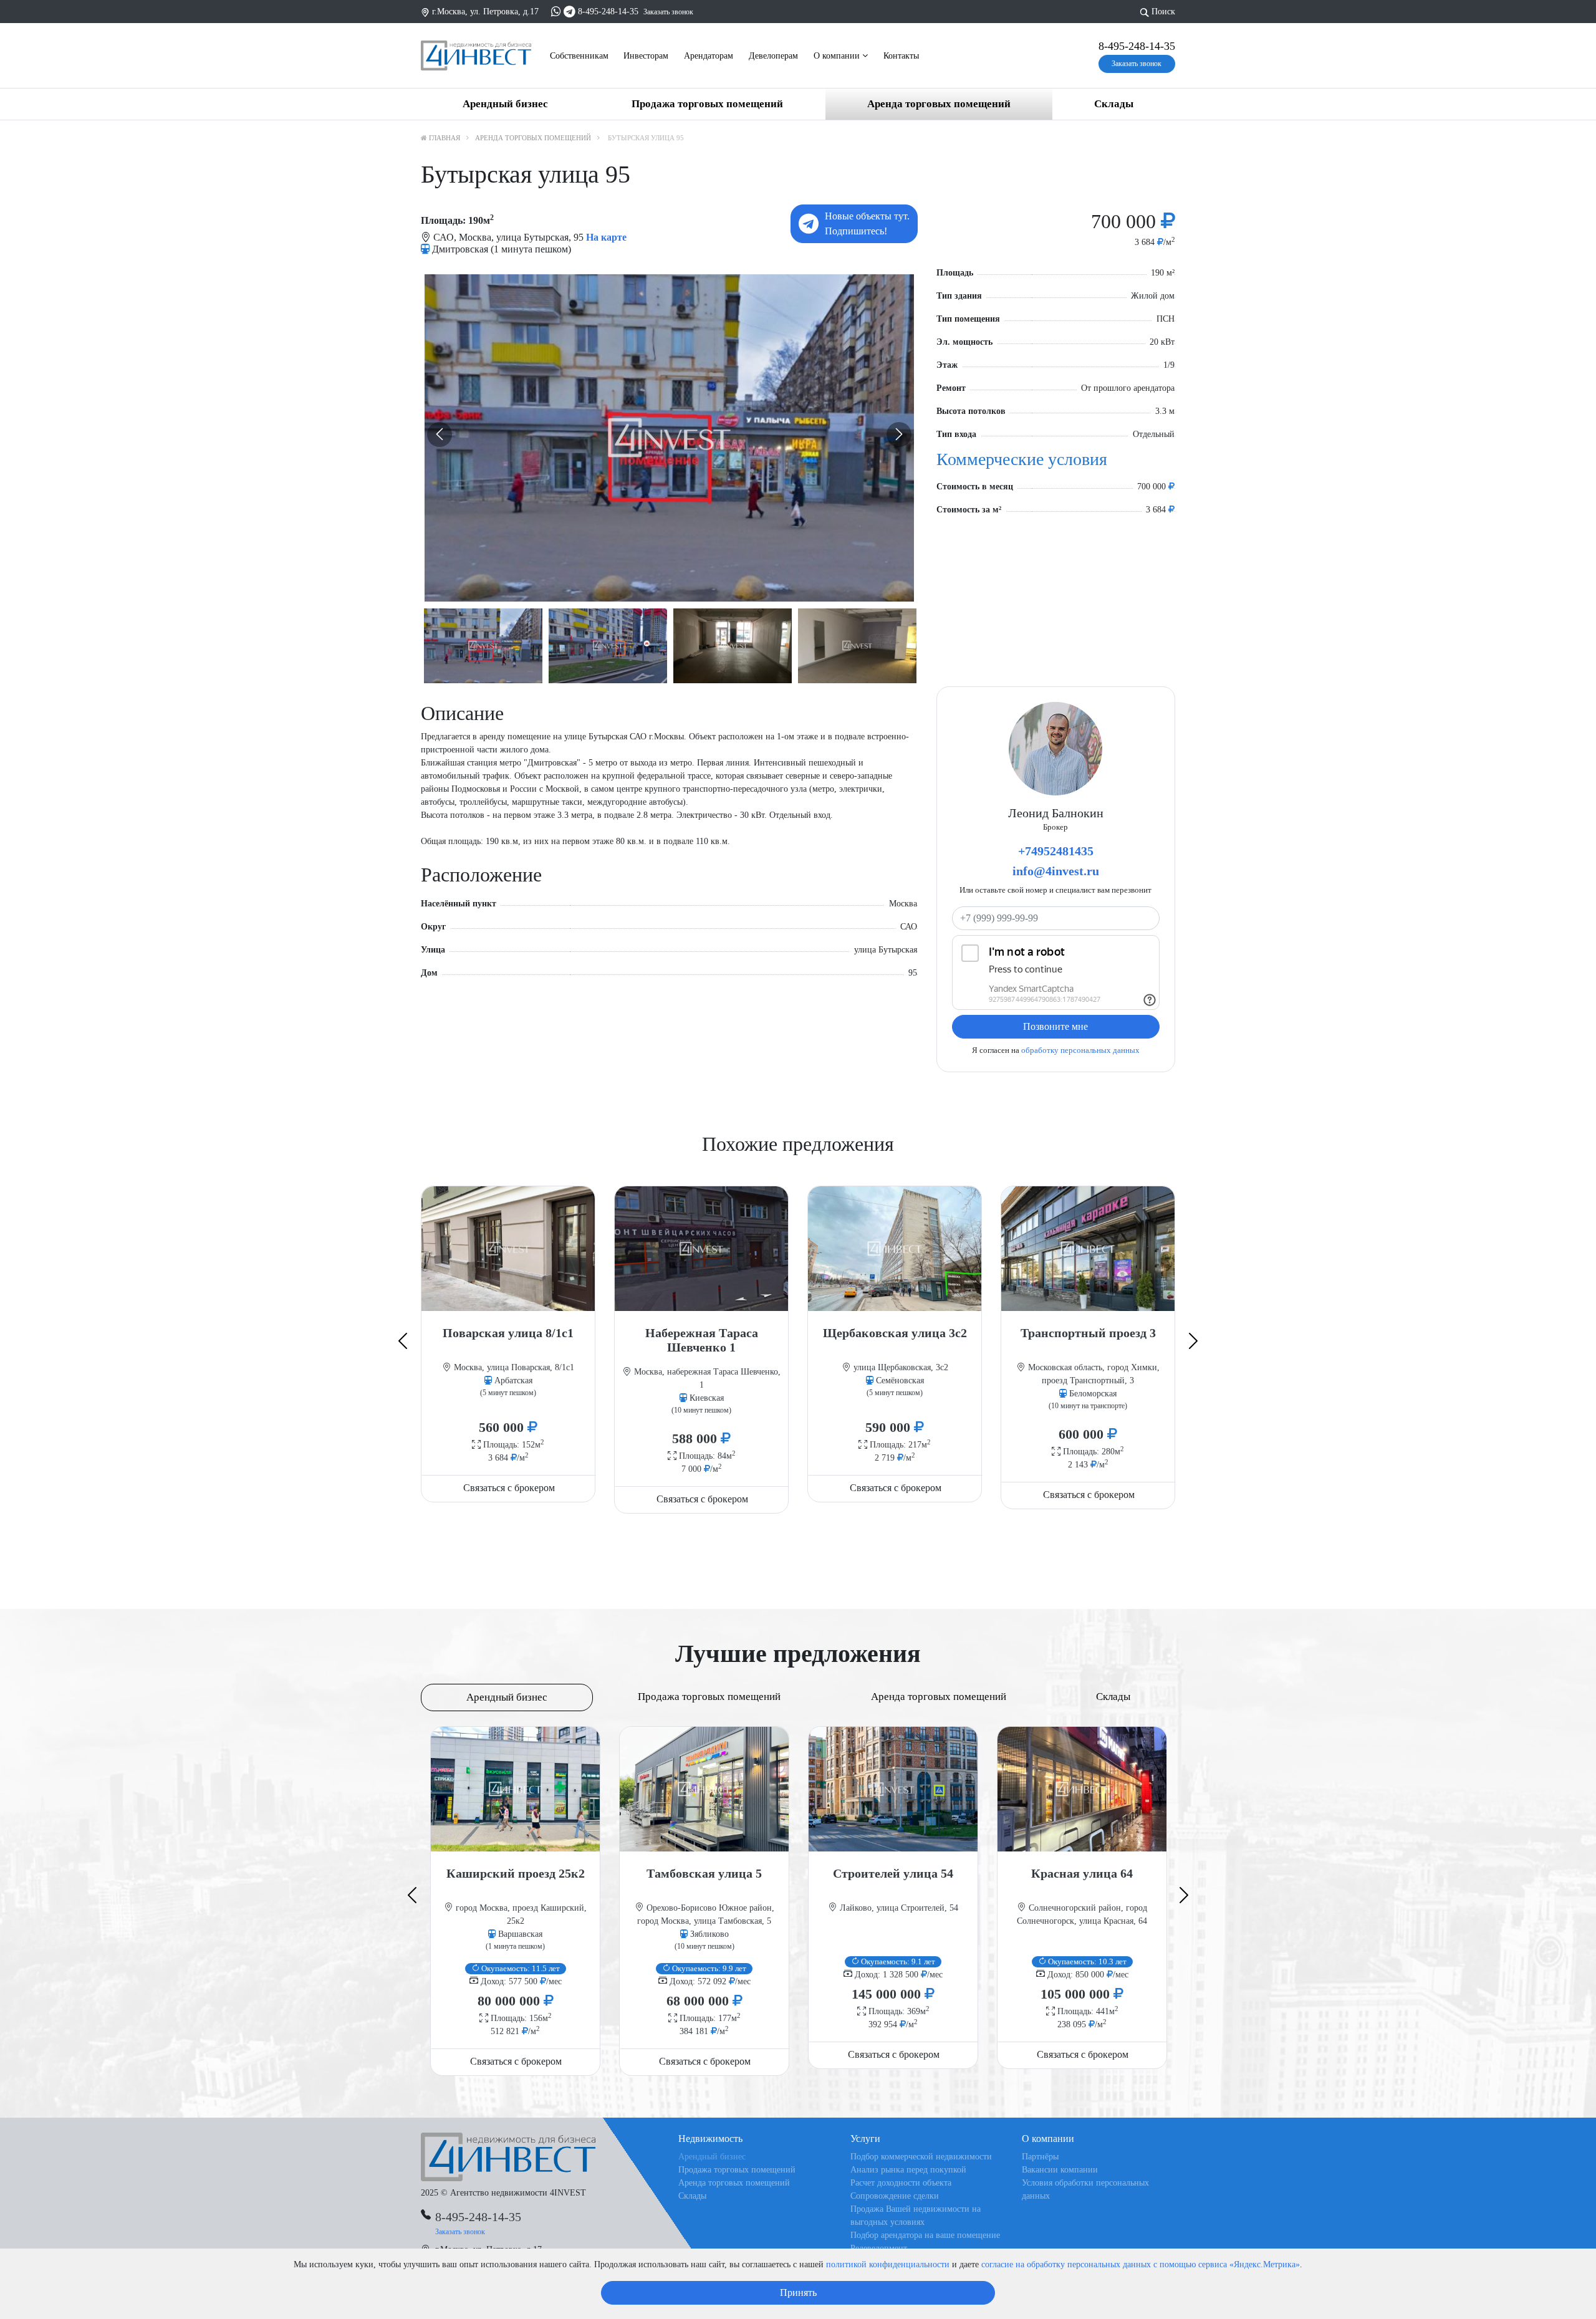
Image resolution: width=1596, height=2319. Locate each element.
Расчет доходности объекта (901, 2183)
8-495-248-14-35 (608, 12)
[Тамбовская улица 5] (704, 1789)
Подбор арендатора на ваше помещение (925, 2235)
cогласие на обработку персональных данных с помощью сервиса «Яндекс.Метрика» (1141, 2264)
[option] (669, 438)
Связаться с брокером (509, 1488)
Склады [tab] (1113, 1697)
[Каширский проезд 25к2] (515, 1789)
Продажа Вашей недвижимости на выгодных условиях (916, 2216)
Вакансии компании (1060, 2170)
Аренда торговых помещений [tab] (939, 1697)
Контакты (901, 56)
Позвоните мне (1055, 1026)
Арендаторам (709, 56)
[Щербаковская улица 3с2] (895, 1249)
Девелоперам (773, 56)
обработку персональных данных (1080, 1050)
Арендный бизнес (505, 104)
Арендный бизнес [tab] (507, 1697)
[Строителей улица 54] (893, 1789)
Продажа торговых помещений (707, 104)
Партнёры (1040, 2157)
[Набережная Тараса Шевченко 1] (701, 1249)
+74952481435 (1056, 851)
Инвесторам (646, 56)
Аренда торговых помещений (939, 104)
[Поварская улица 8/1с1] (508, 1249)
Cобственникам (579, 56)
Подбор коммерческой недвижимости (921, 2157)
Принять (798, 2293)
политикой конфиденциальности (888, 2264)
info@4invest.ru (1056, 871)
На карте (606, 237)
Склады (1114, 104)
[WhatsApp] (556, 12)
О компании (838, 56)
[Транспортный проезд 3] (1088, 1249)
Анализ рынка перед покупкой (908, 2170)
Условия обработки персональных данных (1085, 2189)
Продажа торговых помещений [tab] (709, 1697)
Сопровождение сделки (895, 2196)
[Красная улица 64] (1082, 1789)
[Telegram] (570, 12)
